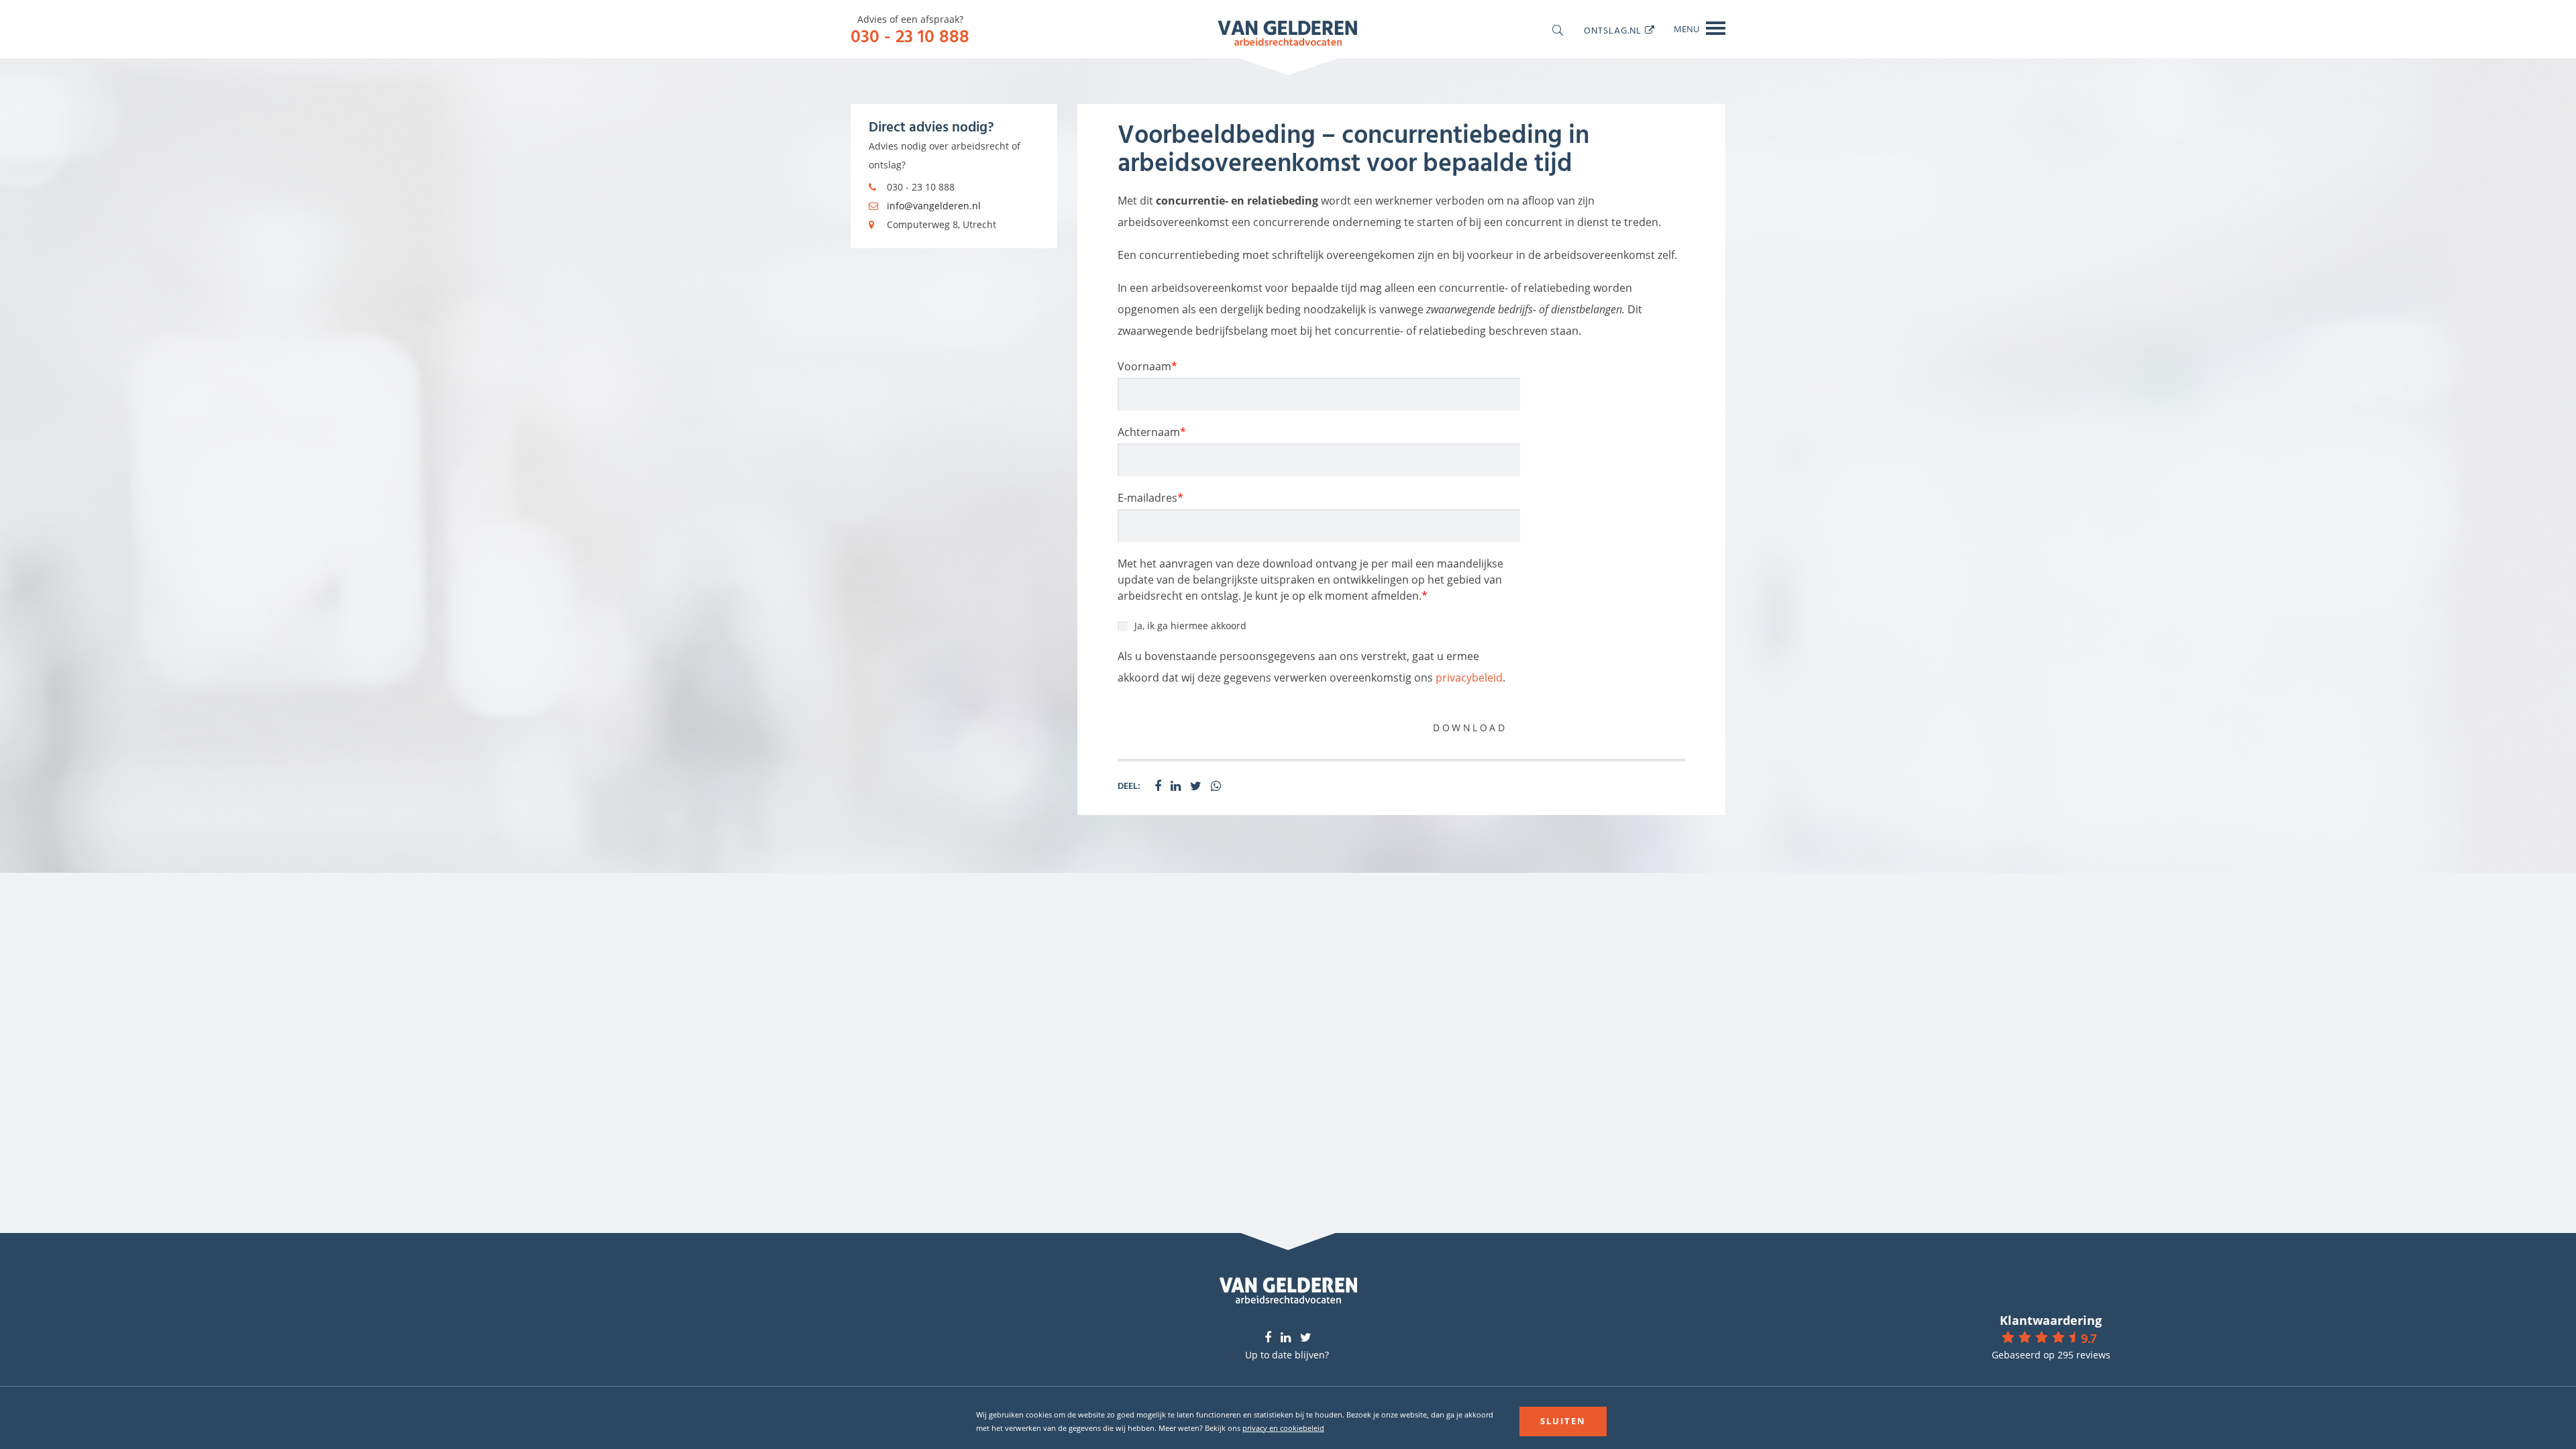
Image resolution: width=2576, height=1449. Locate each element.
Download (1470, 728)
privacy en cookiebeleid (1283, 1428)
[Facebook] (1268, 1338)
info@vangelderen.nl (934, 206)
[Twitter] (1306, 1338)
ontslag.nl (1613, 30)
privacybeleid (1469, 678)
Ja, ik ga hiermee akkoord (1190, 626)
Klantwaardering (2051, 1320)
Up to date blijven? (1287, 1355)
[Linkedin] (1286, 1338)
